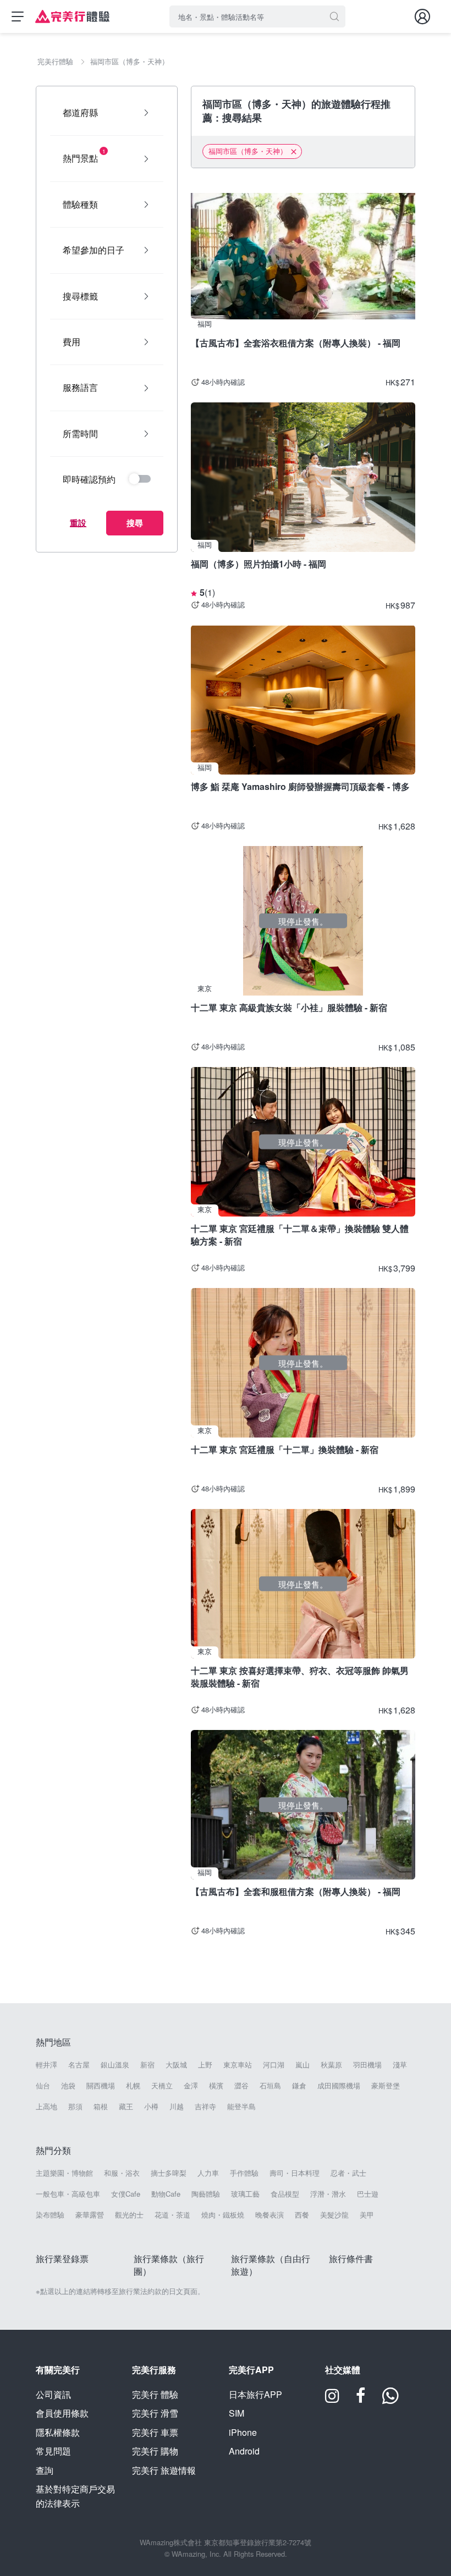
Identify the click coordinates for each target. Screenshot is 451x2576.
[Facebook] (361, 2399)
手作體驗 (244, 2173)
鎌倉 (299, 2086)
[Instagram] (332, 2399)
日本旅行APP (255, 2394)
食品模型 (285, 2194)
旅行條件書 (351, 2259)
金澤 (191, 2086)
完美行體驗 (155, 2394)
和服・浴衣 (122, 2173)
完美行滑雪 (155, 2413)
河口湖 (274, 2065)
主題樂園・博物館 (64, 2173)
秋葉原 (331, 2065)
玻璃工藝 (245, 2194)
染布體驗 (50, 2215)
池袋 (68, 2086)
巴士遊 (368, 2194)
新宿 (147, 2065)
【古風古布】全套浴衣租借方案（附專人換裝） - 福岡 (296, 343)
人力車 (208, 2173)
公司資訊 (53, 2394)
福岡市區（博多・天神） (248, 151)
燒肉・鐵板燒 (223, 2215)
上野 (205, 2065)
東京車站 (238, 2065)
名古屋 (79, 2065)
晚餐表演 (269, 2215)
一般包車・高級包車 (68, 2194)
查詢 (45, 2470)
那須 (75, 2107)
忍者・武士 (348, 2173)
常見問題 (53, 2451)
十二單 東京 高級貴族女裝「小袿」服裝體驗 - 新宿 (289, 1007)
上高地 (46, 2107)
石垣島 (270, 2086)
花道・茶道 (172, 2215)
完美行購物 (155, 2451)
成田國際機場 (339, 2086)
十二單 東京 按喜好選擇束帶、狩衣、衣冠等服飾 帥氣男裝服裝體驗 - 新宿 (300, 1676)
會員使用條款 (62, 2413)
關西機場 (101, 2086)
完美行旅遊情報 (164, 2470)
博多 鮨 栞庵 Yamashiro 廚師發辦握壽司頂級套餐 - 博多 (300, 786)
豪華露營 (90, 2215)
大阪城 (176, 2065)
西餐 (302, 2215)
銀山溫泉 (115, 2065)
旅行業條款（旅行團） (169, 2265)
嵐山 (302, 2065)
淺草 (400, 2065)
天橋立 (162, 2086)
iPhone (243, 2432)
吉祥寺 (205, 2107)
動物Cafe (166, 2194)
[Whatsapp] (391, 2399)
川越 (177, 2107)
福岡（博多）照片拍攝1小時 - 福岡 (258, 564)
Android (244, 2451)
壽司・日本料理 (295, 2173)
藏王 (126, 2107)
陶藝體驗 (206, 2194)
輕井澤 (46, 2065)
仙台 (43, 2086)
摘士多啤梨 (169, 2173)
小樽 (151, 2107)
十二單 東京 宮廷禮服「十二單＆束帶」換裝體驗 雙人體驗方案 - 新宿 (300, 1234)
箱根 (101, 2107)
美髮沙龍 (334, 2215)
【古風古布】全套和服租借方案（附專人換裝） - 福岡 (296, 1891)
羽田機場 (367, 2065)
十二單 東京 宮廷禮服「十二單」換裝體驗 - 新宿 (285, 1449)
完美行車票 (155, 2432)
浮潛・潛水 (328, 2194)
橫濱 (216, 2086)
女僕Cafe (126, 2194)
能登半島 (241, 2107)
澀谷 (241, 2086)
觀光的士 (129, 2215)
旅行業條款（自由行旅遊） (271, 2265)
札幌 (133, 2086)
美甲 (367, 2215)
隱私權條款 (58, 2432)
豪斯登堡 (386, 2086)
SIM (237, 2413)
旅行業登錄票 (62, 2259)
